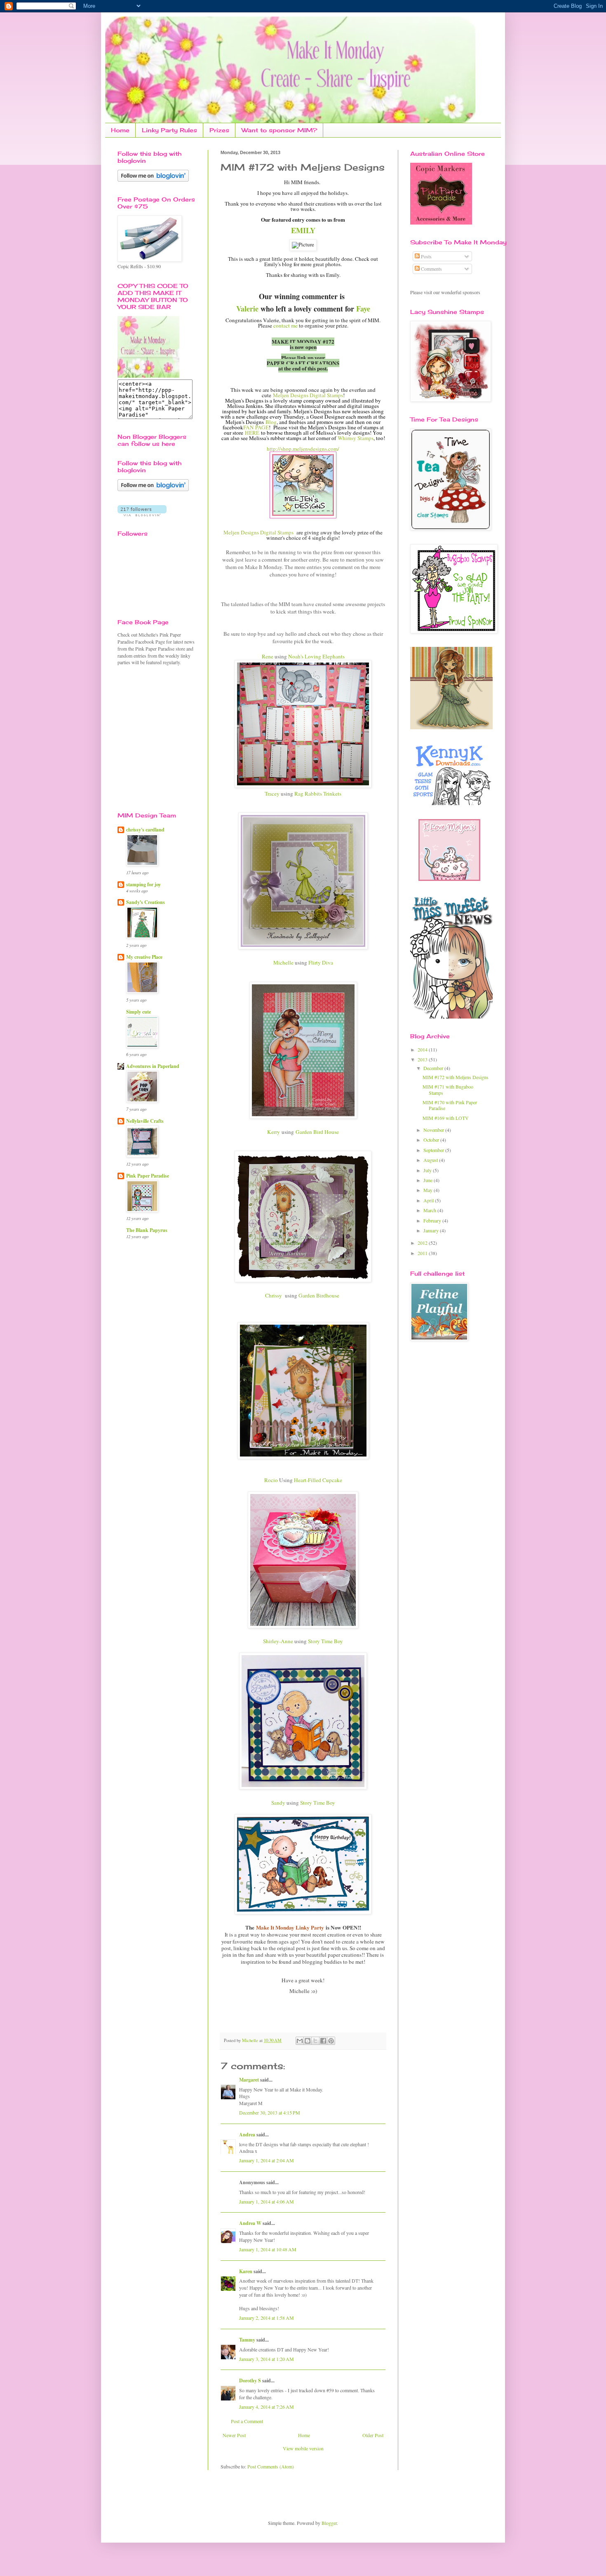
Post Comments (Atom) (271, 2466)
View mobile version (303, 2448)
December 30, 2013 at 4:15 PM (270, 2112)
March (430, 1210)
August (431, 1160)
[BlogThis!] (308, 2041)
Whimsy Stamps (356, 438)
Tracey (272, 794)
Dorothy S (250, 2380)
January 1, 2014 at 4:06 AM (267, 2201)
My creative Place (144, 957)
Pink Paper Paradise (148, 1176)
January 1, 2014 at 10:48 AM (268, 2249)
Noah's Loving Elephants (316, 656)
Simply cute (139, 1012)
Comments (431, 269)
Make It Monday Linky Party (290, 1927)
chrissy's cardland (145, 830)
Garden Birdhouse (319, 1295)
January (432, 1230)
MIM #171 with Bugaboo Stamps (448, 1089)
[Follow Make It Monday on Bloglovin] (153, 489)
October (432, 1140)
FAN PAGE (256, 427)
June (429, 1180)
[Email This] (300, 2041)
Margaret (249, 2080)
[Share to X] (315, 2041)
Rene (268, 656)
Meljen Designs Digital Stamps (308, 395)
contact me (286, 326)
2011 (423, 1253)
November (434, 1130)
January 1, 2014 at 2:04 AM (267, 2160)
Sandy (278, 1803)
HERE (252, 433)
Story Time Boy (325, 1641)
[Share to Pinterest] (331, 2041)
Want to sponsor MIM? (279, 130)
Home (120, 130)
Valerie (247, 309)
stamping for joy (143, 884)
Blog (271, 422)
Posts (426, 256)
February (433, 1220)
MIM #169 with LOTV (446, 1118)
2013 (423, 1059)
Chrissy (274, 1295)
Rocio (271, 1480)
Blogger (329, 2523)
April (429, 1200)
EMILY (303, 230)
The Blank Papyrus (147, 1230)
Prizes (219, 130)
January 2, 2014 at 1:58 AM (267, 2318)
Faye (363, 309)
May (429, 1190)
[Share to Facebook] (323, 2041)
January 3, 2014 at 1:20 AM (267, 2359)
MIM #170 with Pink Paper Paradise (450, 1105)
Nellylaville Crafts (145, 1121)
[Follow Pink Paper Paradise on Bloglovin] (153, 180)
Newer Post (234, 2435)
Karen (246, 2271)
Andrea (247, 2135)
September (434, 1150)
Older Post (373, 2435)
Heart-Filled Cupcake (318, 1480)
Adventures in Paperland (153, 1066)
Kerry (274, 1132)
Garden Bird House (317, 1132)
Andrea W (250, 2223)
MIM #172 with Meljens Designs (456, 1077)
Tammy (247, 2340)
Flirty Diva (321, 962)
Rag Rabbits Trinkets (317, 794)
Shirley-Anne (278, 1641)
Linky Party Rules (169, 130)
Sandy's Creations (146, 902)
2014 (423, 1049)
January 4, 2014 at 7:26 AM (267, 2407)
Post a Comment (247, 2421)
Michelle (283, 962)
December (434, 1068)
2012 (423, 1243)
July (428, 1170)
